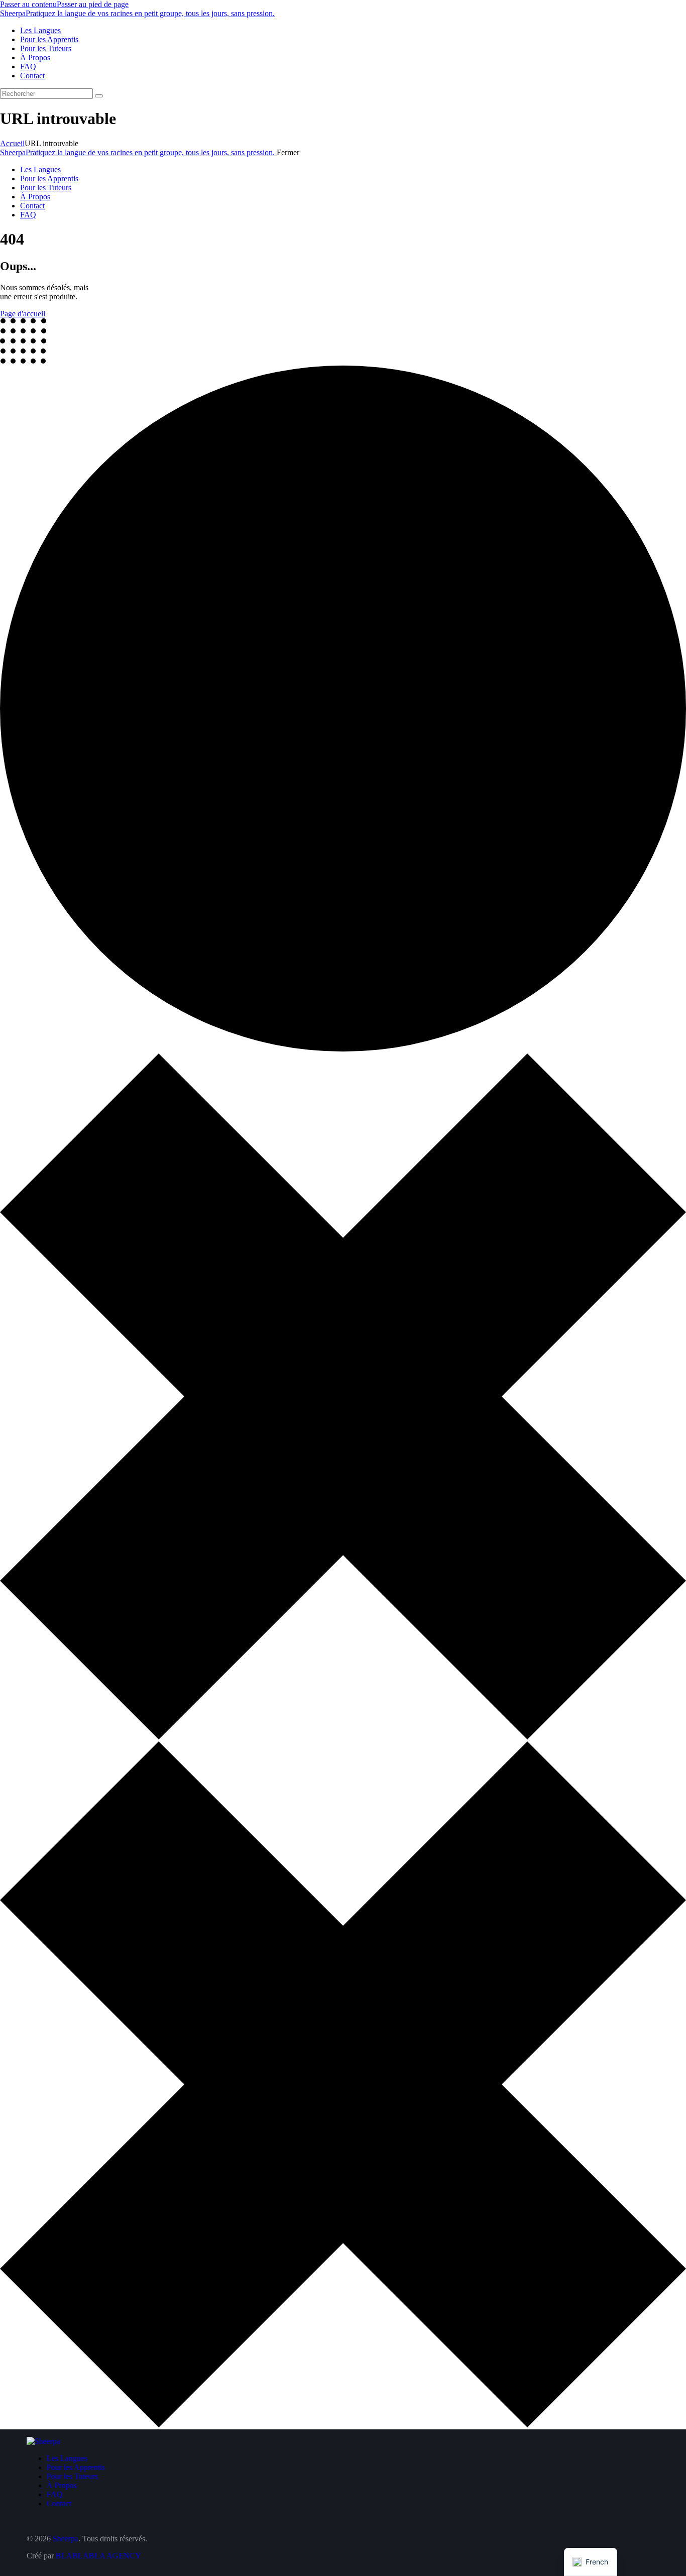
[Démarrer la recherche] (99, 96)
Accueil (12, 143)
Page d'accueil (23, 314)
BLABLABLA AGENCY (98, 2556)
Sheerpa (66, 2539)
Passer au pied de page (93, 4)
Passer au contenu (28, 4)
